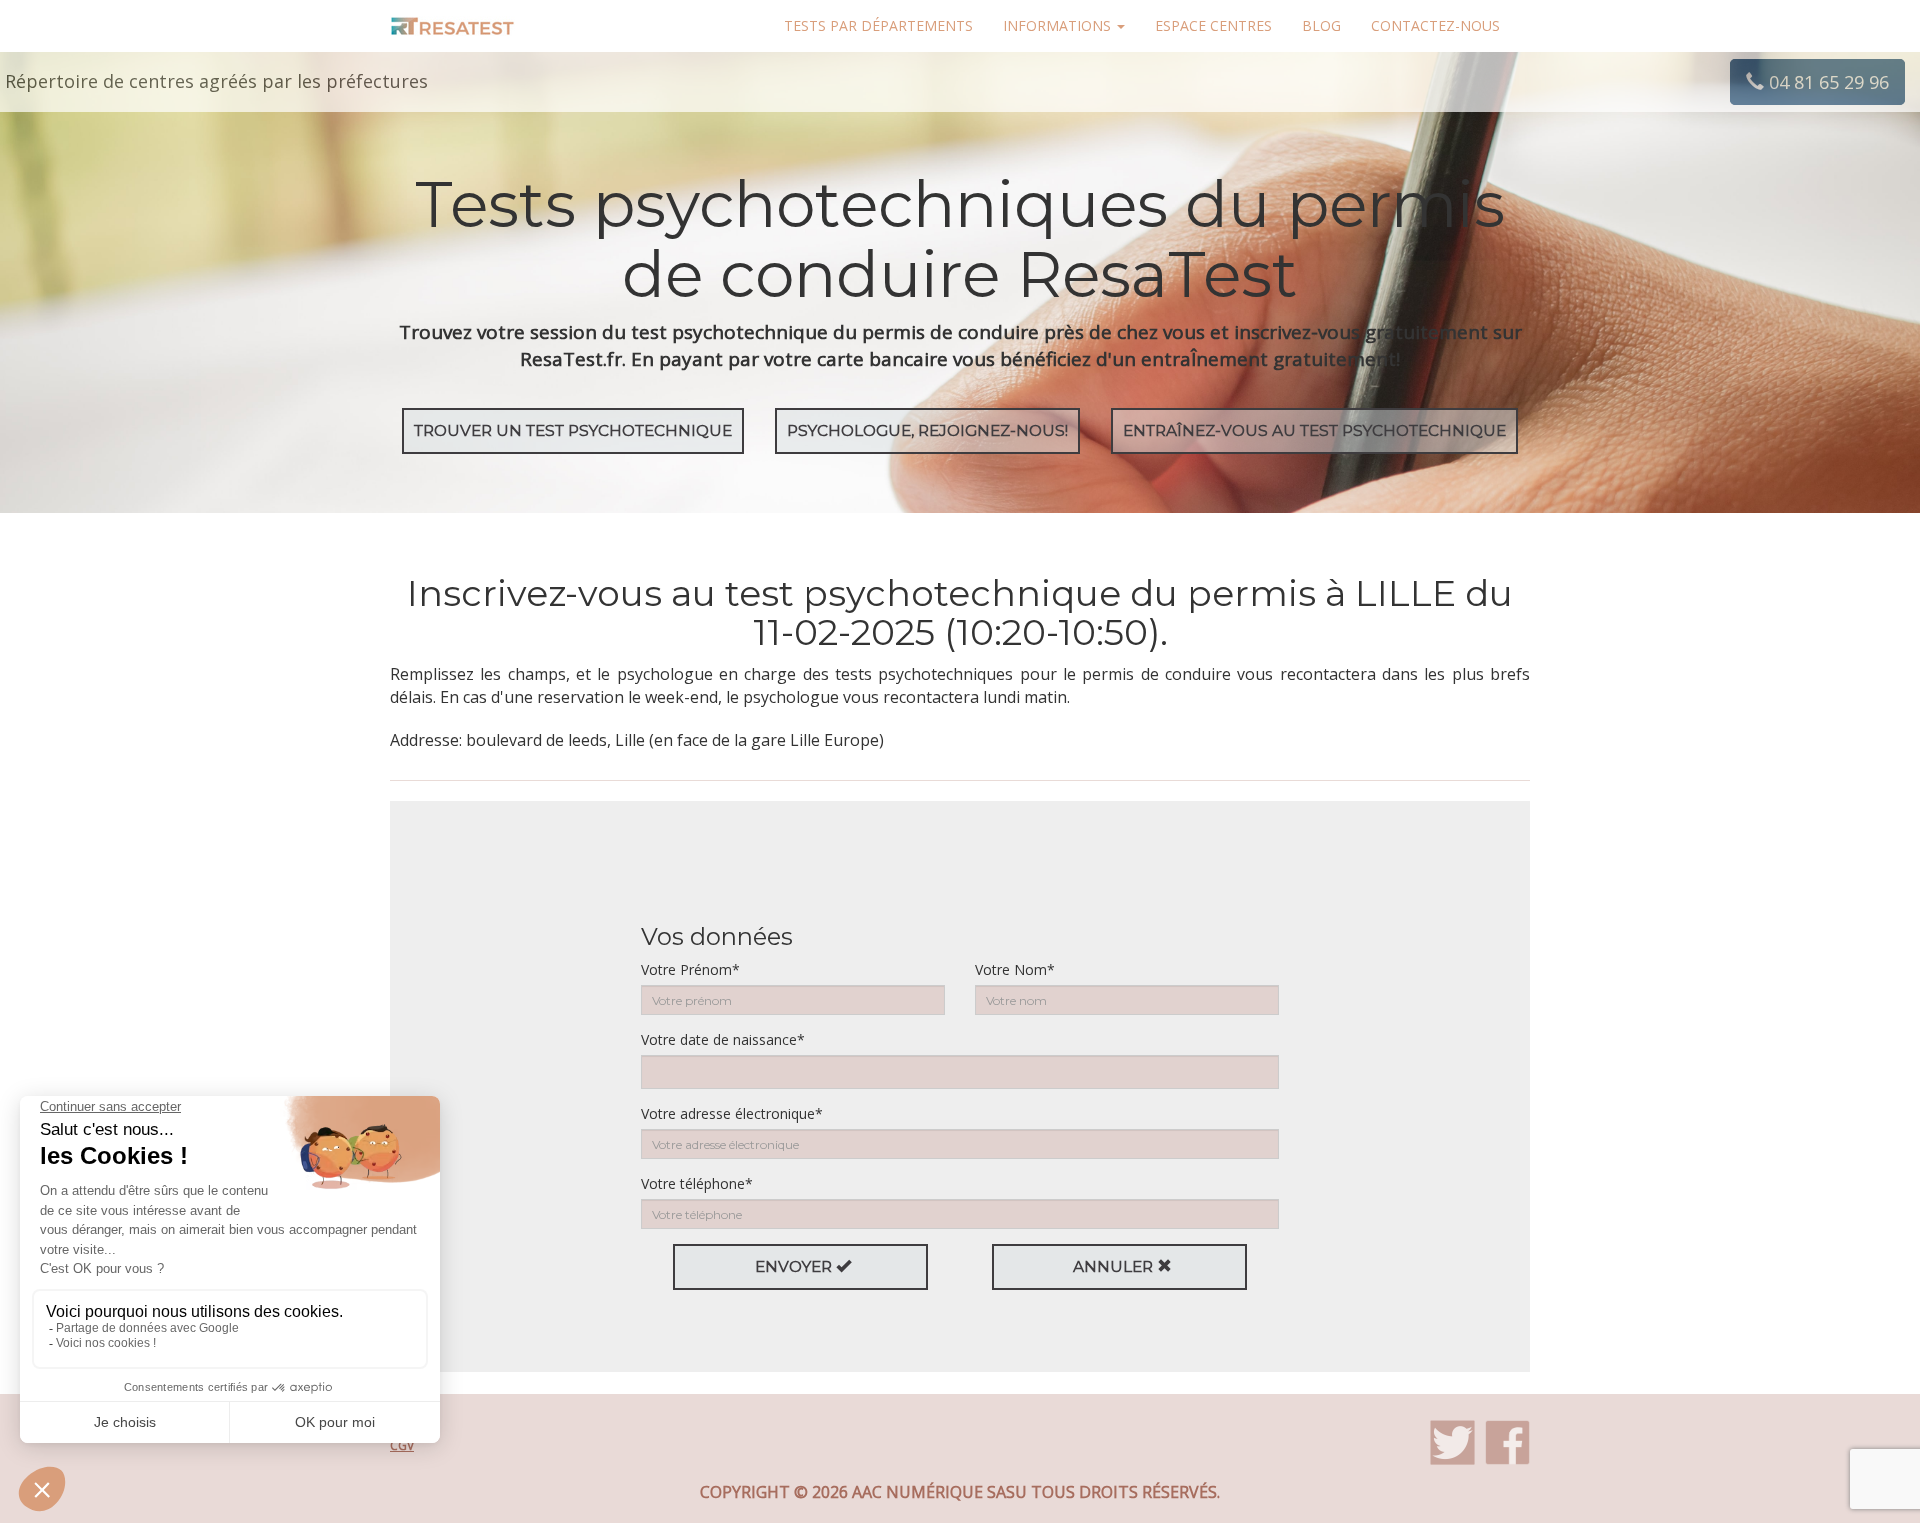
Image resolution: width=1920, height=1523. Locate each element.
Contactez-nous (1435, 25)
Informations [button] (1059, 25)
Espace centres (1213, 25)
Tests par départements (878, 25)
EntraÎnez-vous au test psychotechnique (1314, 430)
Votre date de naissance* (723, 1039)
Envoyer (795, 1266)
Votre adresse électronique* (732, 1113)
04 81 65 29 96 (1826, 82)
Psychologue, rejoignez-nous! (927, 430)
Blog (1321, 25)
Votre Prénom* (690, 969)
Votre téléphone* (697, 1183)
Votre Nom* (1015, 969)
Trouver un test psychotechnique (573, 430)
